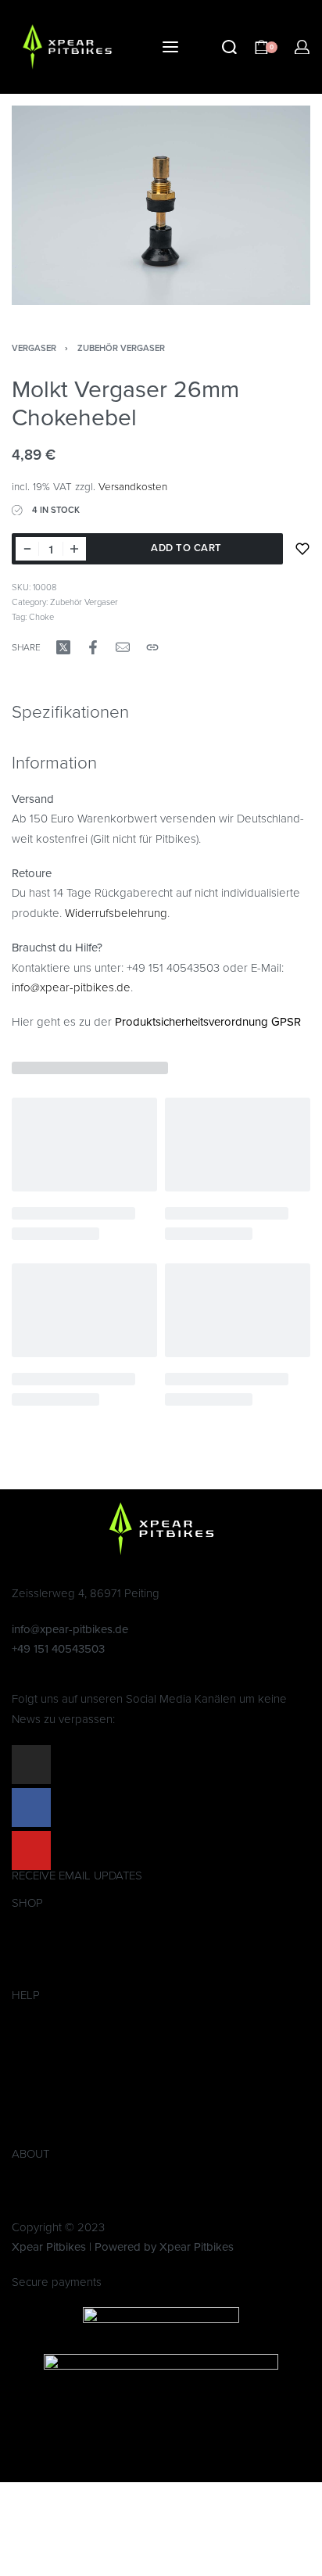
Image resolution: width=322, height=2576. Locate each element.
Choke (41, 617)
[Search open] (229, 47)
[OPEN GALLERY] (161, 205)
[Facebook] (31, 1807)
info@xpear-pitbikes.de (71, 987)
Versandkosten (133, 487)
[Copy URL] (152, 647)
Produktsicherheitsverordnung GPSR (208, 1022)
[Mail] (123, 647)
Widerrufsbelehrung (116, 913)
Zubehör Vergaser (121, 348)
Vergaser (34, 348)
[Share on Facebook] (93, 647)
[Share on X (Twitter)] (63, 647)
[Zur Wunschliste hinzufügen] (302, 549)
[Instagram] (31, 1765)
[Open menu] (170, 47)
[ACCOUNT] (302, 47)
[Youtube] (31, 1850)
